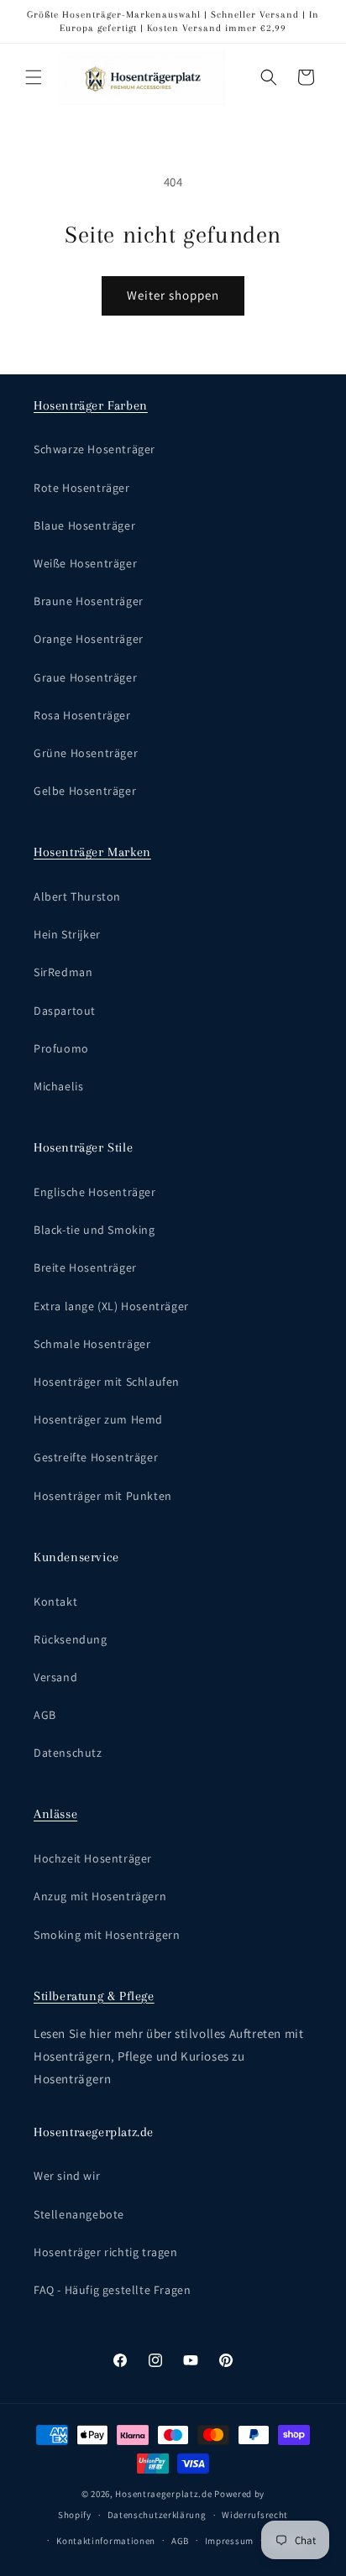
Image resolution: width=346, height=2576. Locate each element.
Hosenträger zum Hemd (98, 1419)
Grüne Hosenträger (86, 753)
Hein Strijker (67, 934)
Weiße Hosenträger (85, 563)
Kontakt (55, 1602)
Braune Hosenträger (89, 601)
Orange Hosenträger (89, 639)
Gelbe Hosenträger (85, 791)
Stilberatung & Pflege (94, 1996)
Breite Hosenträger (85, 1267)
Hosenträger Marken (92, 852)
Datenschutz (68, 1753)
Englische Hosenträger (95, 1192)
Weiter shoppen (173, 295)
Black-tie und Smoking (94, 1230)
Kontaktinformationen (106, 2541)
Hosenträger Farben (91, 405)
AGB (45, 1715)
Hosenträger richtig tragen (106, 2252)
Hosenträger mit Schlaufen (107, 1382)
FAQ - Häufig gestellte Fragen (112, 2290)
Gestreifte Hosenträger (96, 1457)
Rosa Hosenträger (82, 715)
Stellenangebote (79, 2214)
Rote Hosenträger (82, 488)
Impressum (229, 2541)
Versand (55, 1677)
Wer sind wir (67, 2176)
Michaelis (58, 1086)
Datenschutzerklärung (157, 2515)
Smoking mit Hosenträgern (107, 1935)
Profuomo (61, 1048)
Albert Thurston (77, 896)
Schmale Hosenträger (92, 1344)
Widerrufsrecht (255, 2515)
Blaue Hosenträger (84, 525)
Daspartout (65, 1011)
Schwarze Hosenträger (94, 449)
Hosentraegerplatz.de (163, 2494)
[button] (34, 77)
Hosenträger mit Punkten (103, 1496)
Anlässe (55, 1814)
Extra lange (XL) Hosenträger (111, 1306)
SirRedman (63, 972)
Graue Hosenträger (85, 677)
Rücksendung (71, 1639)
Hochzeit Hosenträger (93, 1858)
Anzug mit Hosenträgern (100, 1896)
